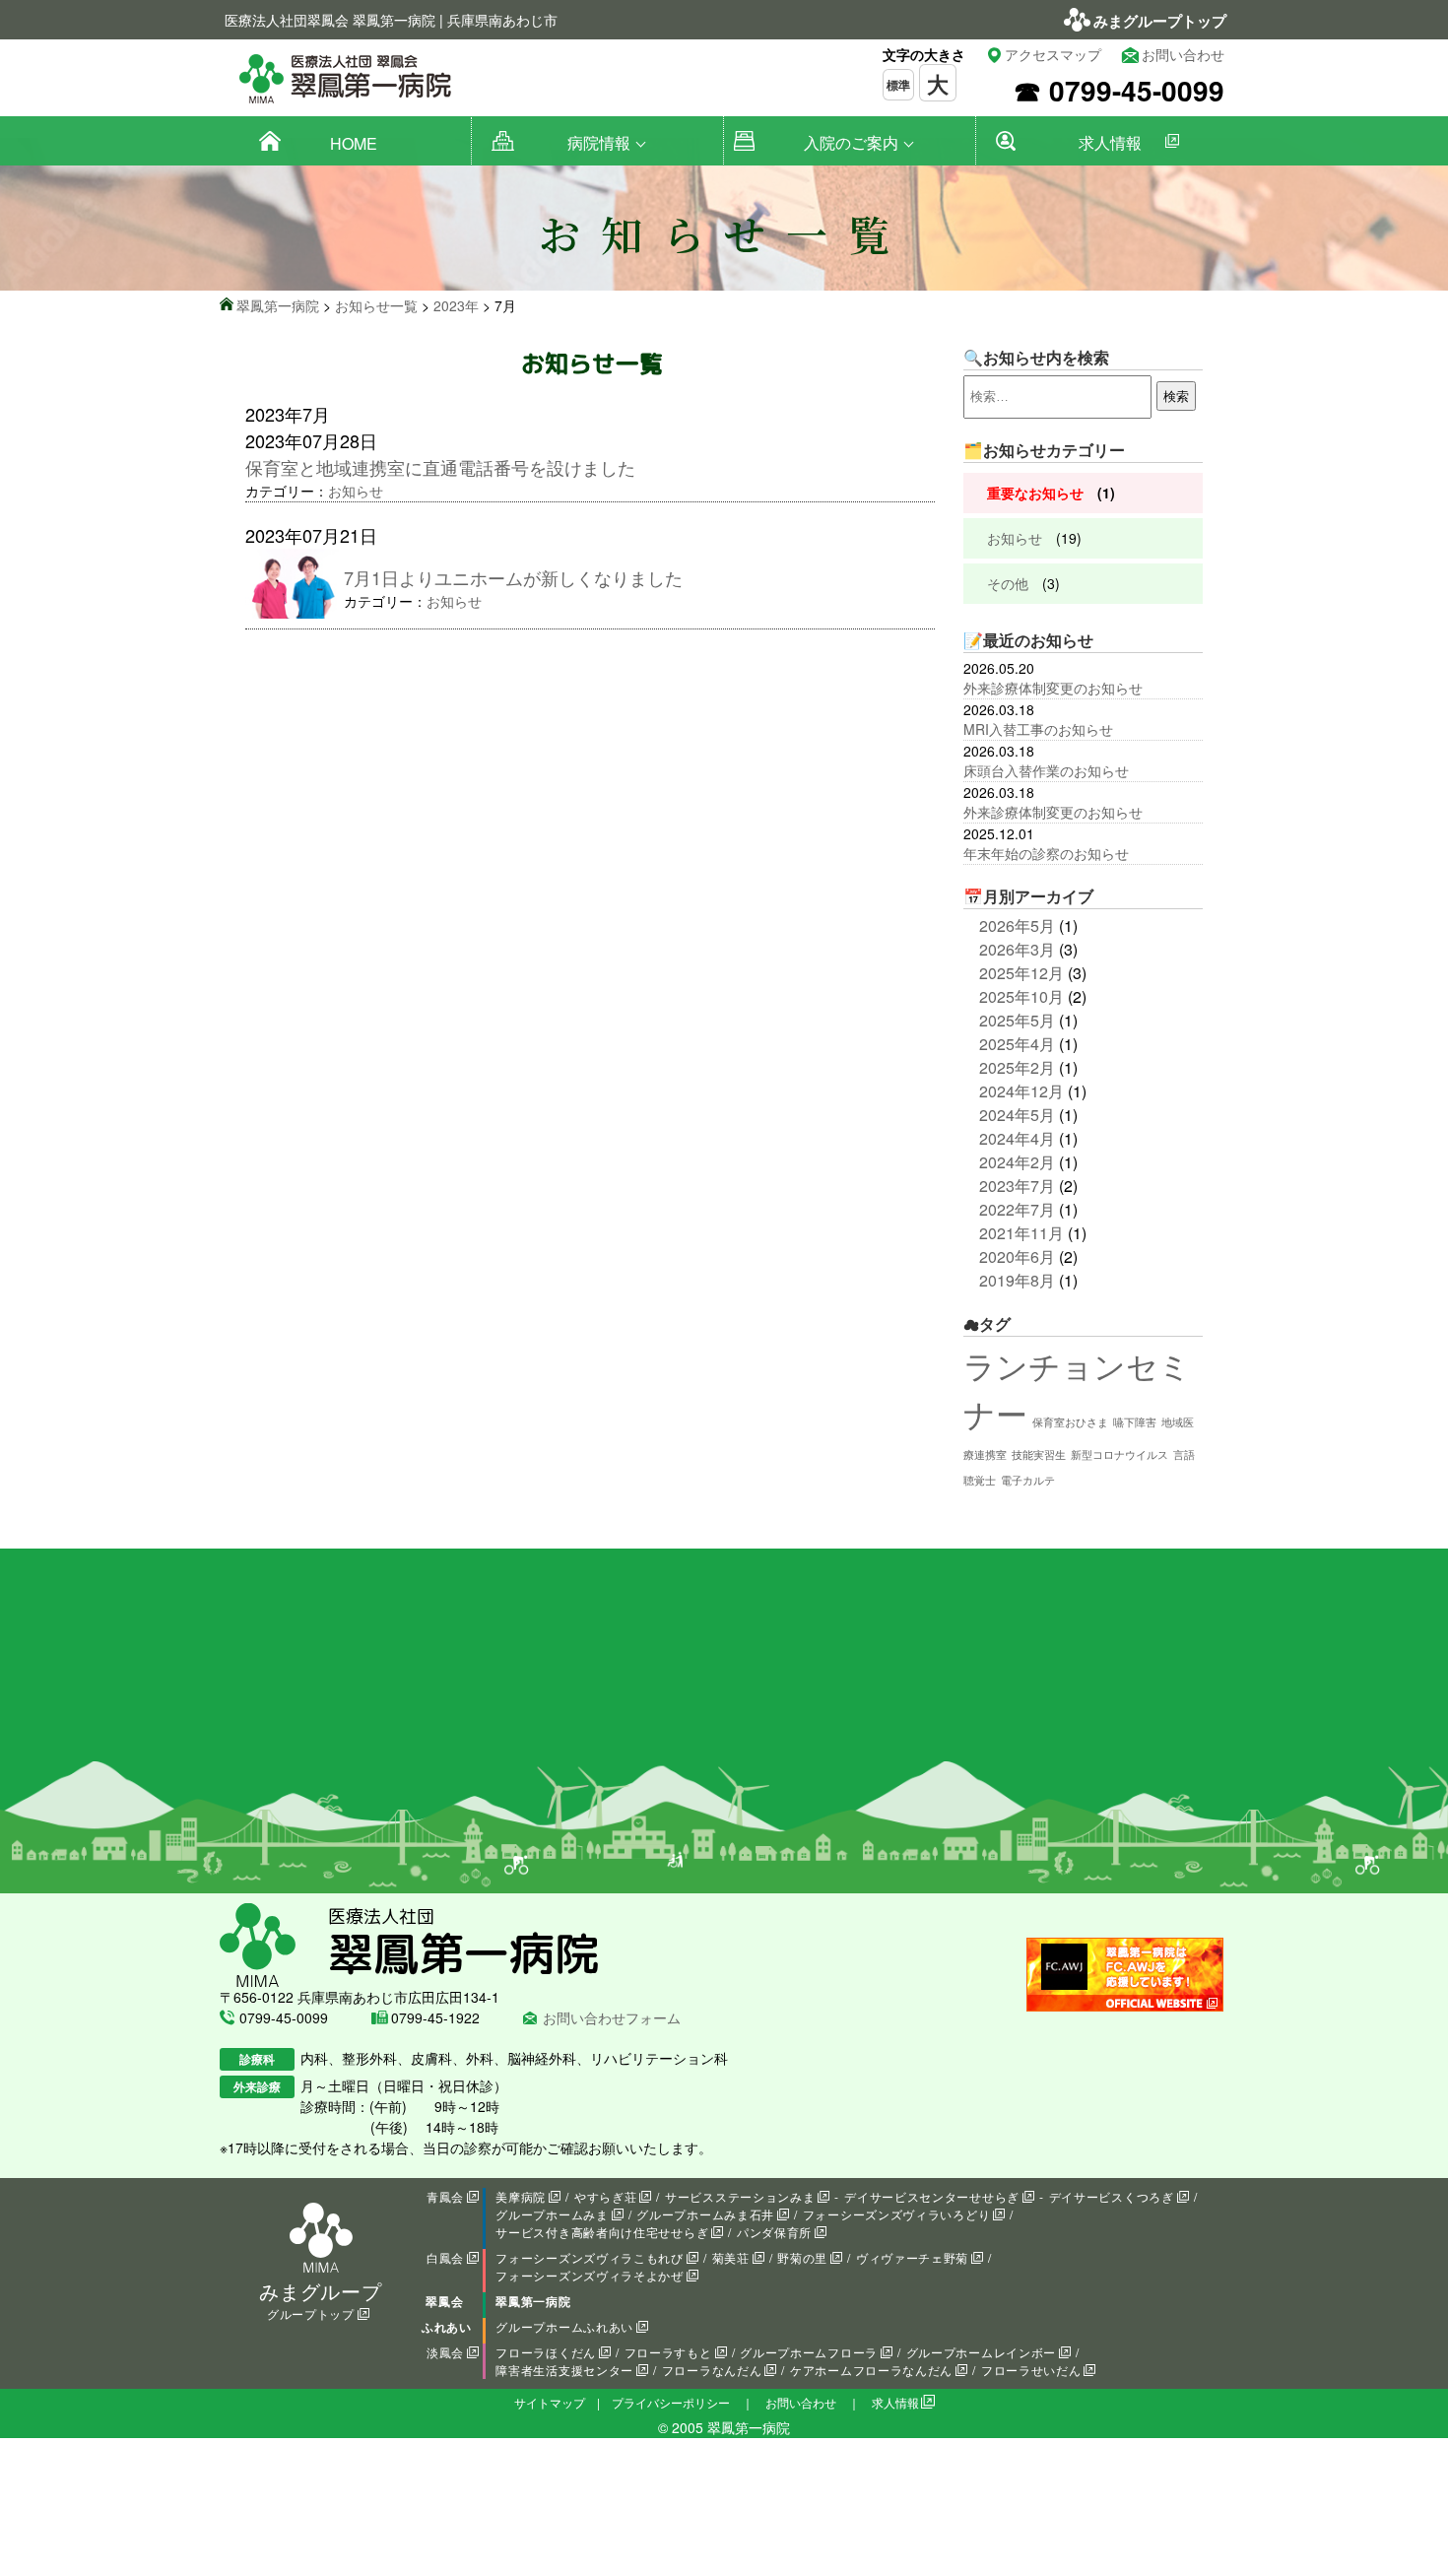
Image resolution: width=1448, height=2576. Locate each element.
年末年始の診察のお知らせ (1046, 853)
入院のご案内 (851, 142)
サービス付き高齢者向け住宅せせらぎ (602, 2232)
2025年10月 (1021, 996)
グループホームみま (552, 2214)
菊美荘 (731, 2257)
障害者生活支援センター (564, 2370)
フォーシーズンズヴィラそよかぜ (590, 2275)
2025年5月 (1017, 1020)
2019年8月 (1017, 1280)
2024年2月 (1017, 1162)
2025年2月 (1017, 1067)
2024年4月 (1017, 1138)
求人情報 (1110, 142)
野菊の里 (802, 2257)
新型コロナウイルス (1119, 1454)
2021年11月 (1021, 1233)
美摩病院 (521, 2196)
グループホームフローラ (809, 2352)
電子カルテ (1028, 1480)
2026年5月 (1017, 925)
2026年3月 (1017, 949)
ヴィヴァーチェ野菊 (912, 2257)
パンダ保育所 (774, 2232)
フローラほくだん (546, 2352)
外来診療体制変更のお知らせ (1053, 688)
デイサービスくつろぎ (1112, 2196)
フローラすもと (668, 2352)
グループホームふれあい (564, 2326)
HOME (354, 143)
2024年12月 (1021, 1091)
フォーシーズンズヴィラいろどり (897, 2214)
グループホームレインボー (981, 2352)
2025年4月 (1017, 1044)
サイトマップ (550, 2402)
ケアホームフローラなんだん (871, 2370)
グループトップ (311, 2313)
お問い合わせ (1183, 54)
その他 (1008, 583)
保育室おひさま (1070, 1422)
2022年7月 (1017, 1209)
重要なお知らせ (1035, 493)
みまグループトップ (1160, 21)
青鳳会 (445, 2196)
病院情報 (599, 142)
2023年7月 (1017, 1186)
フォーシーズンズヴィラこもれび (590, 2257)
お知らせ (356, 491)
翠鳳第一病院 (533, 2301)
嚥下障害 (1135, 1422)
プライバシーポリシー (671, 2402)
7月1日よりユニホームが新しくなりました (513, 577)
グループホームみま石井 (705, 2214)
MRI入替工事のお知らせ (1038, 729)
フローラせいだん (1031, 2370)
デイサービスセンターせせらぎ (932, 2196)
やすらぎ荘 (606, 2196)
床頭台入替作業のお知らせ (1046, 770)
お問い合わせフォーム (612, 2017)
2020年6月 (1017, 1256)
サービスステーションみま (740, 2196)
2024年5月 (1017, 1115)
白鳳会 (445, 2257)
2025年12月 (1021, 973)
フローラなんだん (712, 2370)
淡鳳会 (445, 2352)
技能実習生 (1039, 1454)
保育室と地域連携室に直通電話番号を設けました (440, 467)
